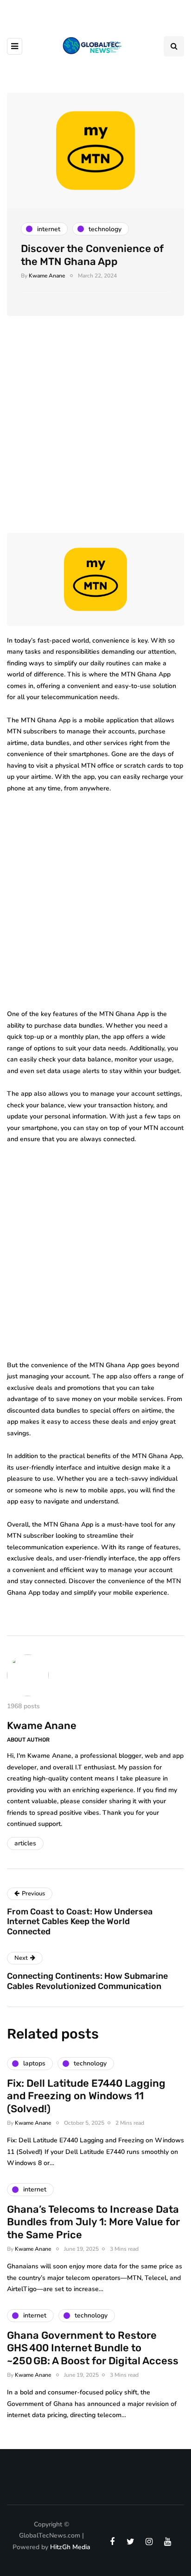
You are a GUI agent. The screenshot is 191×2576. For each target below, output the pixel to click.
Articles (25, 1843)
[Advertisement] (95, 434)
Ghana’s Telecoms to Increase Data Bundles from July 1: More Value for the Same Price (93, 2222)
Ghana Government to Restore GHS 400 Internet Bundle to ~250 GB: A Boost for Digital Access (93, 2348)
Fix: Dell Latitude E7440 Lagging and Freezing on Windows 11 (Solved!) (86, 2096)
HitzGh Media (70, 2547)
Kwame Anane (47, 276)
